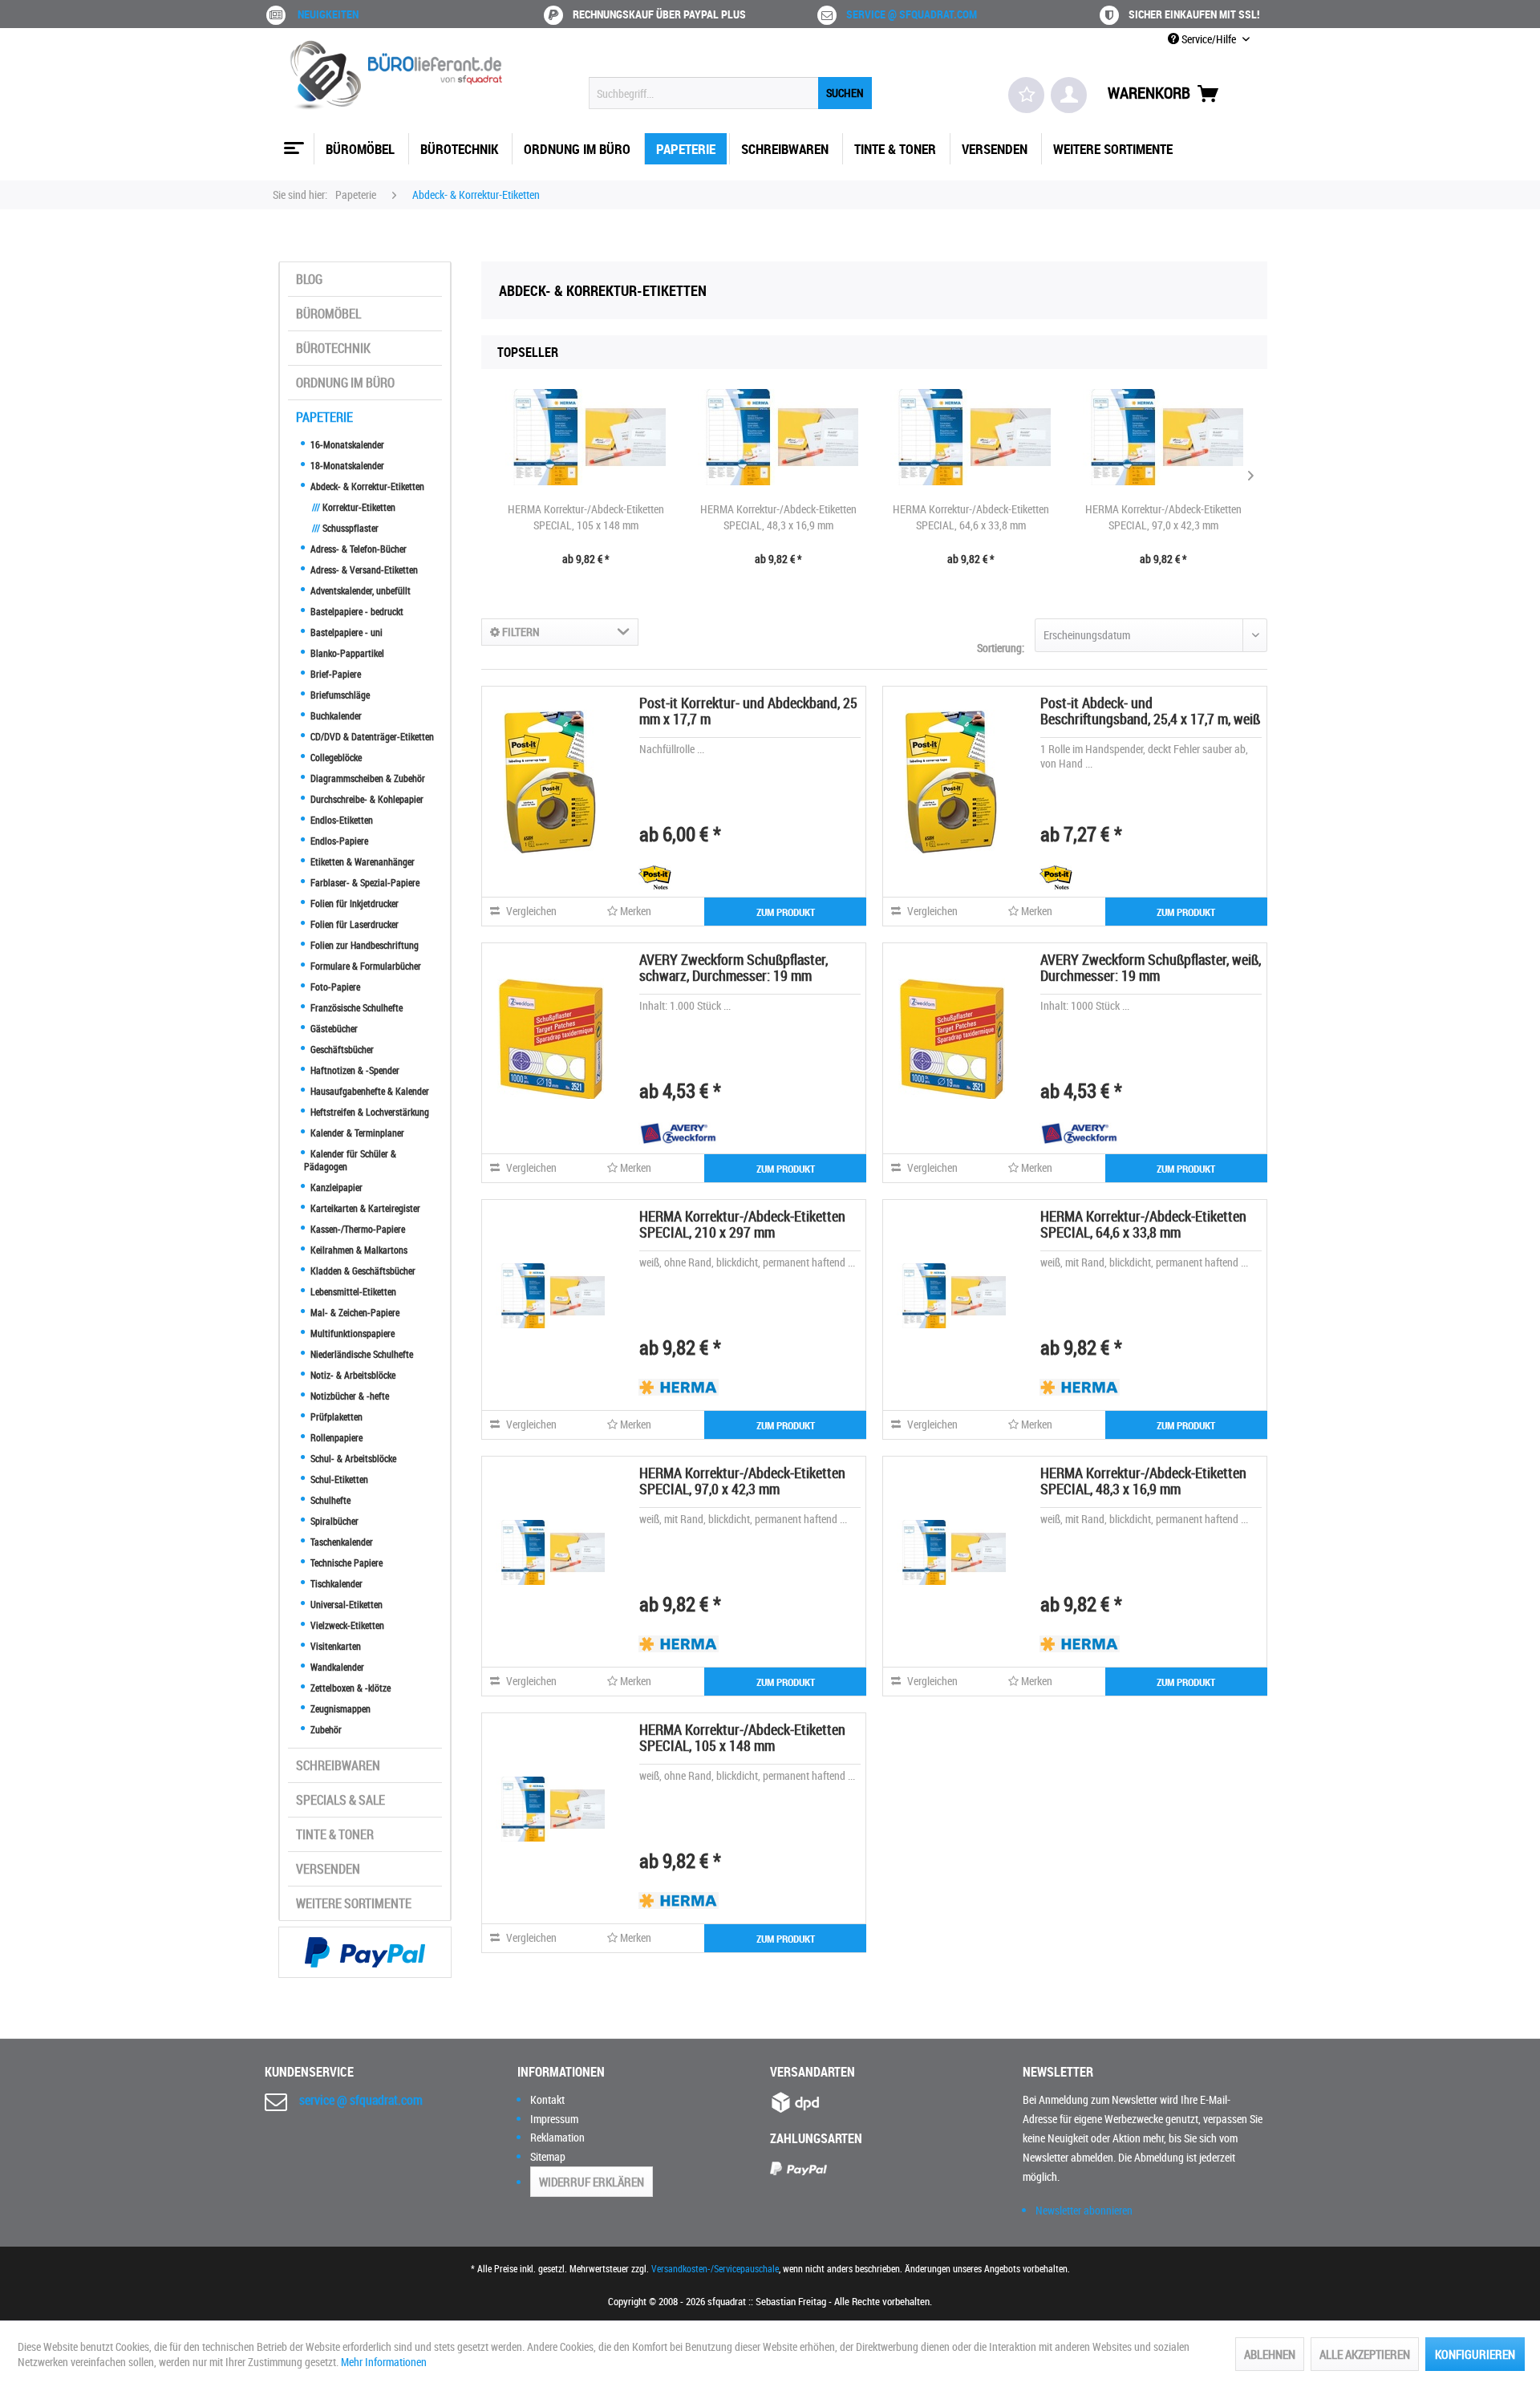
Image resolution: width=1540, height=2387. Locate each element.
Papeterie (324, 417)
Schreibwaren (338, 1765)
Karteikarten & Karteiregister (364, 1208)
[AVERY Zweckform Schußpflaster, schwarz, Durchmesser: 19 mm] (550, 1039)
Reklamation (557, 2137)
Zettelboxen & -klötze (349, 1688)
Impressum (554, 2119)
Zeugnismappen (339, 1708)
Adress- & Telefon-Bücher (357, 549)
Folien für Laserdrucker (353, 924)
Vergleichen (530, 911)
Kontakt (547, 2099)
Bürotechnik (333, 348)
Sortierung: (1001, 648)
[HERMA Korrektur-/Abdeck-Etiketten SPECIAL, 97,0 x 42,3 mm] (1163, 437)
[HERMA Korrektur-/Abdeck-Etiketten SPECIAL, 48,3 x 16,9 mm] (778, 437)
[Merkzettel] (1026, 95)
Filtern (520, 632)
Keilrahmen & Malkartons (358, 1250)
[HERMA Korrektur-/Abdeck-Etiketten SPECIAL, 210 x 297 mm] (550, 1295)
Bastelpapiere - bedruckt (356, 611)
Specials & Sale (340, 1800)
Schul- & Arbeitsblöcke (352, 1458)
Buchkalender (335, 715)
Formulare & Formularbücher (365, 966)
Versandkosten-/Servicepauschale (715, 2268)
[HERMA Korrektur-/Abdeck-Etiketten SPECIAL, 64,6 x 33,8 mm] (971, 437)
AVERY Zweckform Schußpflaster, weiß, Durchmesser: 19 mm (1151, 967)
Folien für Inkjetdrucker (353, 903)
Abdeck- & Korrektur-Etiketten (366, 486)
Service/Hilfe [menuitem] (1209, 39)
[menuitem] (730, 93)
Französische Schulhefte (355, 1007)
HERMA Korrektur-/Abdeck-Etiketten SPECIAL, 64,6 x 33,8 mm (971, 517)
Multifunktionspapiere (351, 1333)
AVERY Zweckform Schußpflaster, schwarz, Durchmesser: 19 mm (734, 967)
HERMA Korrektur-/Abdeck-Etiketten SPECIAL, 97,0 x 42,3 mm (1163, 517)
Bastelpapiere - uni (345, 632)
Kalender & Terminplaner (356, 1133)
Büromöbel (328, 314)
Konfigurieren (1475, 2354)
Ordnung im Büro (345, 383)
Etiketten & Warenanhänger (361, 861)
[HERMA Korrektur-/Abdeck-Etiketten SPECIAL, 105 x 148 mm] (586, 437)
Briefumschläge (339, 695)
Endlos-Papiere (338, 841)
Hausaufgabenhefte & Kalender (369, 1091)
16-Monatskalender (346, 444)
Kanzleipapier (335, 1187)
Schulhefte (329, 1500)
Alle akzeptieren (1365, 2354)
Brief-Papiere (334, 674)
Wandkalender (336, 1667)
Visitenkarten (334, 1646)
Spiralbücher (333, 1521)
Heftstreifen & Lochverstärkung (369, 1112)
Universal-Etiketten (345, 1604)
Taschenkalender (340, 1542)
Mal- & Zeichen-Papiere (354, 1312)
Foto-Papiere (334, 987)
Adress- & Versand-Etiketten (363, 569)
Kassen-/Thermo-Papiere (357, 1229)
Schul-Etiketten (338, 1479)
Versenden (328, 1869)
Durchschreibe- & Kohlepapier (366, 799)
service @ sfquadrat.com (912, 14)
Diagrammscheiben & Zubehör (367, 778)
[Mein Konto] (1069, 95)
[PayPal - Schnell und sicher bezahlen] (365, 1952)
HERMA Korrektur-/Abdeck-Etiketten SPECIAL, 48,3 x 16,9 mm (778, 517)
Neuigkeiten (328, 14)
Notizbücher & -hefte (349, 1396)
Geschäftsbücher (341, 1049)
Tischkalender (335, 1583)
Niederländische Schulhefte (361, 1354)
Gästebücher (333, 1028)
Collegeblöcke (335, 757)
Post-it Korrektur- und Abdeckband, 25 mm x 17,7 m (748, 711)
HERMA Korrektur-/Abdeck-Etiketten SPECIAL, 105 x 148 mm (586, 517)
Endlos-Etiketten (340, 820)
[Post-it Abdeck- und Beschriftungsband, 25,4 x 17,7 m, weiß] (951, 782)
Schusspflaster (345, 528)
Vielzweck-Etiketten (346, 1625)
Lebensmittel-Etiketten (352, 1291)
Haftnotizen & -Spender (354, 1070)
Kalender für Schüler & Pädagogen (350, 1160)
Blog (309, 279)
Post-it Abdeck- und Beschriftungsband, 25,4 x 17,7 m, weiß (1150, 711)
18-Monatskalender (346, 465)
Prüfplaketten (335, 1416)
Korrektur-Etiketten (354, 507)
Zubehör (325, 1729)
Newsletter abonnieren (1084, 2210)
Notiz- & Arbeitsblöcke (352, 1375)
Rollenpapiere (335, 1437)
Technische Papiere (345, 1562)
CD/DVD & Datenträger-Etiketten (371, 736)
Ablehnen (1270, 2354)
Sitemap (548, 2156)
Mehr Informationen (384, 2362)
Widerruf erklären (592, 2182)
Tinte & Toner (335, 1834)
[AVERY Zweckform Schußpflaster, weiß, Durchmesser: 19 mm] (951, 1039)
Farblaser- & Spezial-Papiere (364, 882)
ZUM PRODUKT (786, 912)
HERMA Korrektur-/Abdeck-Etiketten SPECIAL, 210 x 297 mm (742, 1224)
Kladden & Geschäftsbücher (362, 1270)
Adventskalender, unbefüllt (359, 590)
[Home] (292, 142)
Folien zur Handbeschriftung (363, 945)
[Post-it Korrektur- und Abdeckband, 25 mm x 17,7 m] (550, 782)
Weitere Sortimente (354, 1903)
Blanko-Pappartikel (346, 653)
